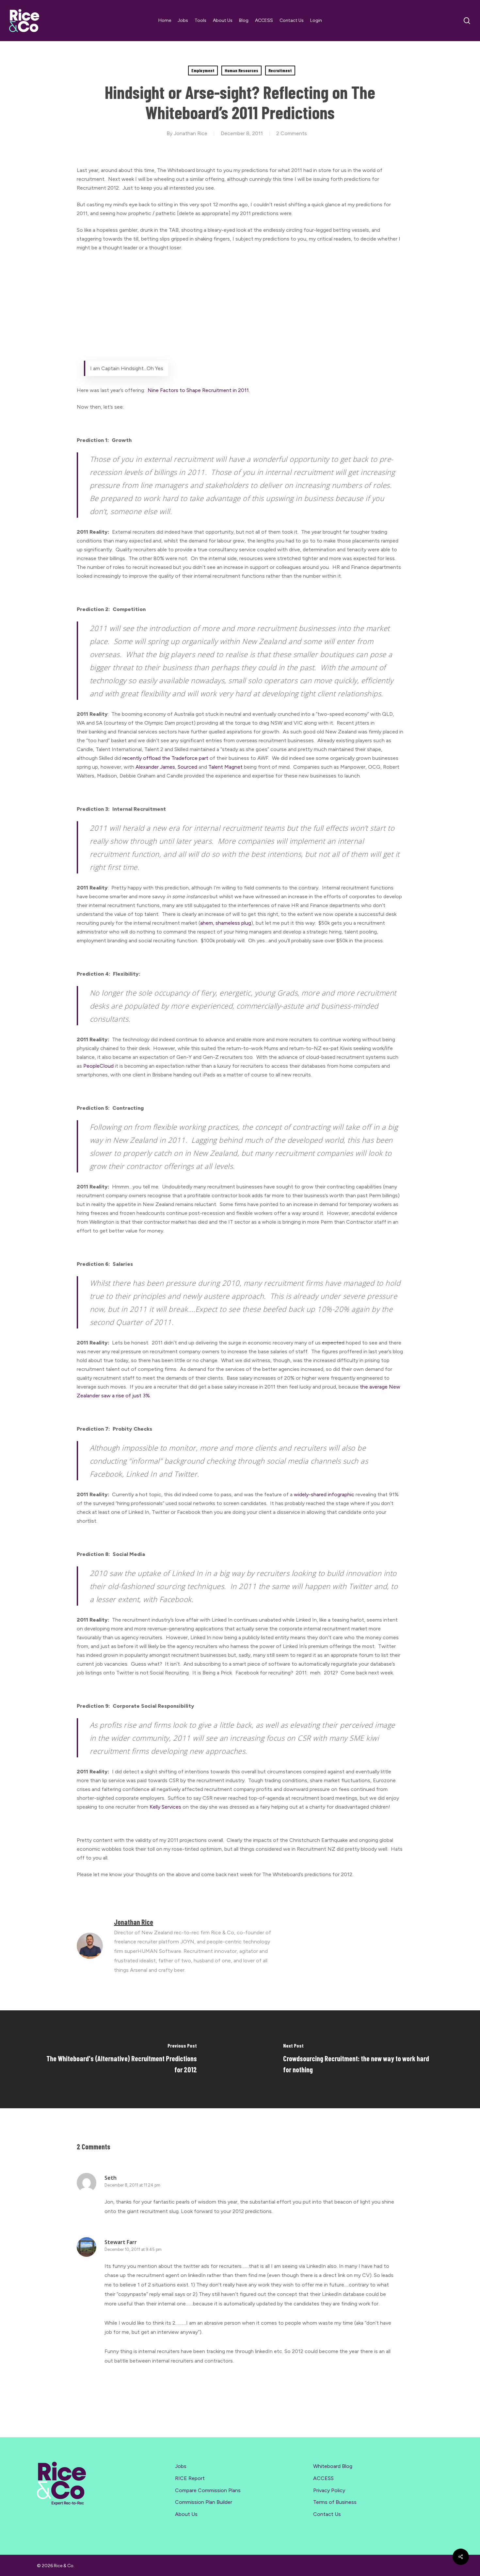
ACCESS (323, 2478)
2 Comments (292, 133)
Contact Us (327, 2514)
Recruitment (280, 70)
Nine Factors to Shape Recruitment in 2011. (199, 390)
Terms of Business (335, 2502)
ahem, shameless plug (226, 923)
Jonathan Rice (191, 133)
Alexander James (155, 767)
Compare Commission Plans (208, 2490)
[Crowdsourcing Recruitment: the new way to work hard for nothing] (360, 2059)
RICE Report (190, 2478)
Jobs (181, 2466)
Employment (203, 70)
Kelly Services (165, 1807)
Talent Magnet (226, 767)
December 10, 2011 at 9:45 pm (133, 2249)
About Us (186, 2514)
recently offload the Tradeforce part (166, 758)
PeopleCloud (98, 1066)
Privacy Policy (329, 2490)
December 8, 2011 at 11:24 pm (132, 2185)
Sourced (187, 767)
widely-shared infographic (325, 1494)
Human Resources (241, 70)
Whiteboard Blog (333, 2466)
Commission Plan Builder (204, 2502)
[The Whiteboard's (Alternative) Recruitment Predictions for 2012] (120, 2059)
